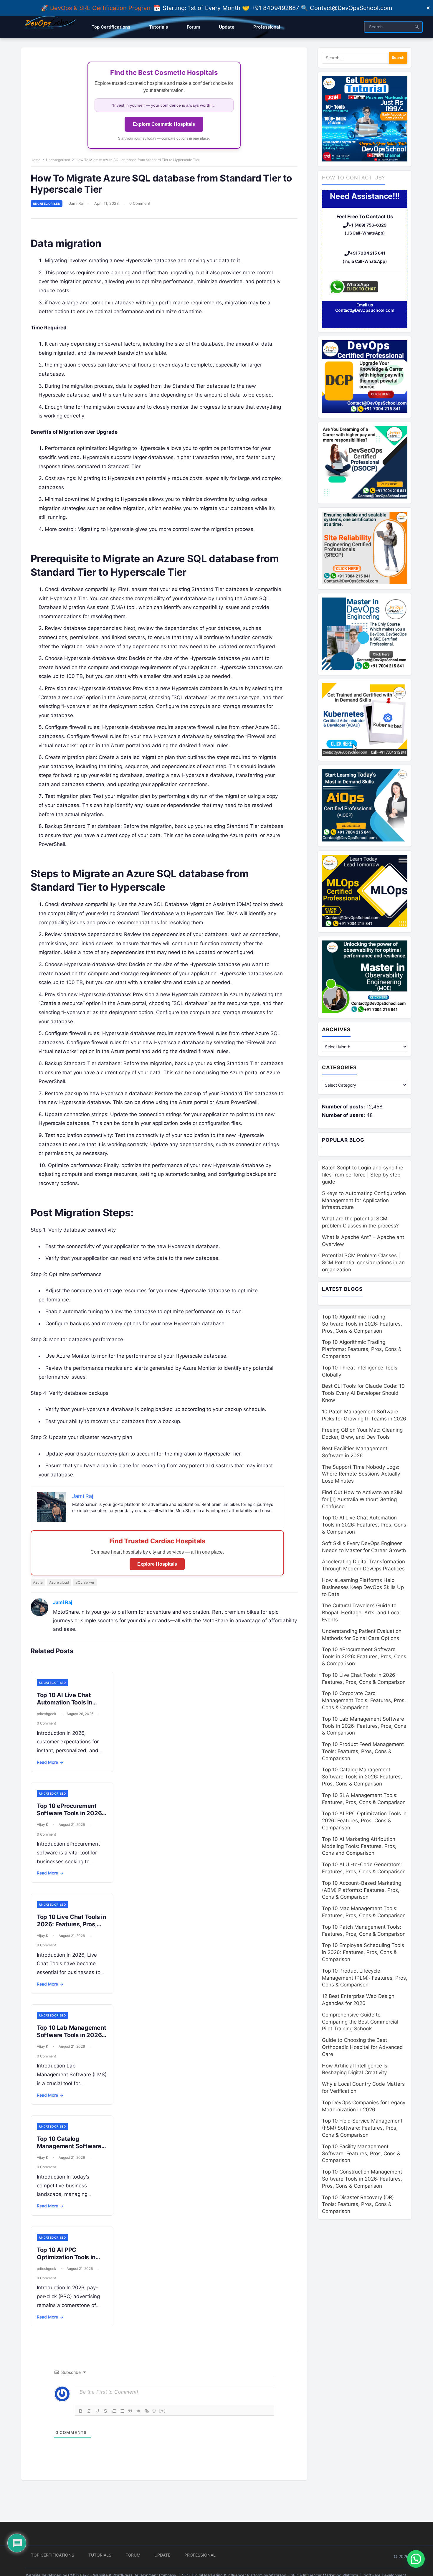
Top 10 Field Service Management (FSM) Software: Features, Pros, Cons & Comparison (362, 2128)
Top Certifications (53, 2555)
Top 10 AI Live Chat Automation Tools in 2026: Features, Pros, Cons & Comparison (67, 1706)
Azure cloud (59, 1582)
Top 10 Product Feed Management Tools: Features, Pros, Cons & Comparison (363, 1751)
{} (154, 2411)
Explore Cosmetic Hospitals (164, 124)
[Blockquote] (130, 2411)
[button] (416, 2559)
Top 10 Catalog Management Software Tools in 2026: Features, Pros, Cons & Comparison (362, 1777)
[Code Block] (138, 2411)
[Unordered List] (122, 2411)
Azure (38, 1582)
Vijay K (43, 1825)
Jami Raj (76, 203)
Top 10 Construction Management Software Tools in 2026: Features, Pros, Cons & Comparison (362, 2179)
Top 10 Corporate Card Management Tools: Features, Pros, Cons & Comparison (364, 1700)
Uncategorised (58, 160)
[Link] (147, 2411)
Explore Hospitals (157, 1564)
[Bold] (81, 2411)
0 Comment (140, 203)
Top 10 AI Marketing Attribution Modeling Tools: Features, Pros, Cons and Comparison (359, 1846)
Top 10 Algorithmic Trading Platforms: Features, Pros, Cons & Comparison (362, 1349)
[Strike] (105, 2411)
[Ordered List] (114, 2411)
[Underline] (97, 2411)
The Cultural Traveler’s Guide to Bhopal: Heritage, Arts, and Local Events (361, 1613)
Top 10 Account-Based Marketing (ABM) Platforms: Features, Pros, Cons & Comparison (362, 1890)
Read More (50, 1762)
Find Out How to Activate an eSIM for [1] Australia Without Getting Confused (362, 1499)
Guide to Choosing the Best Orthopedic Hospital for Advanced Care (362, 2047)
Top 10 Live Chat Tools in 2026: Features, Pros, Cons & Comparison (71, 1924)
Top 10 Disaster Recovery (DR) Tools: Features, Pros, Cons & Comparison (358, 2204)
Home (35, 160)
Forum (133, 2555)
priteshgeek (47, 1714)
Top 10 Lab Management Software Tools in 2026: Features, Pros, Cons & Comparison (72, 2039)
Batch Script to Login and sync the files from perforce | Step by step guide (363, 1175)
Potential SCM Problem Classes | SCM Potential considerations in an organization (363, 1263)
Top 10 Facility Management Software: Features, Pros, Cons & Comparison (361, 2153)
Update (162, 2555)
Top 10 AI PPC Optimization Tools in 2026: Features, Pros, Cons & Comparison (67, 2261)
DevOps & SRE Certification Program (102, 8)
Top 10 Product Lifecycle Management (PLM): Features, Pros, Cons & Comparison (365, 1978)
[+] (163, 2411)
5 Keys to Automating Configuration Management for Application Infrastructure (364, 1200)
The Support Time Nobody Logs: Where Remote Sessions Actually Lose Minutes (361, 1474)
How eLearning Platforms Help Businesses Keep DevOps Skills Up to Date (363, 1587)
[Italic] (89, 2411)
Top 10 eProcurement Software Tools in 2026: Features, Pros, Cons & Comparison (70, 1817)
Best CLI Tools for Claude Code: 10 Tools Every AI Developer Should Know (363, 1393)
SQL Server (85, 1582)
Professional (200, 2555)
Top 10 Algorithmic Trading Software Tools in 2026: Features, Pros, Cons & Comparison (362, 1324)
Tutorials (100, 2555)
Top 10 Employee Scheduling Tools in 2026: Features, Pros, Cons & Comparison (363, 1952)
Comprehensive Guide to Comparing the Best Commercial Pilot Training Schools (360, 2022)
